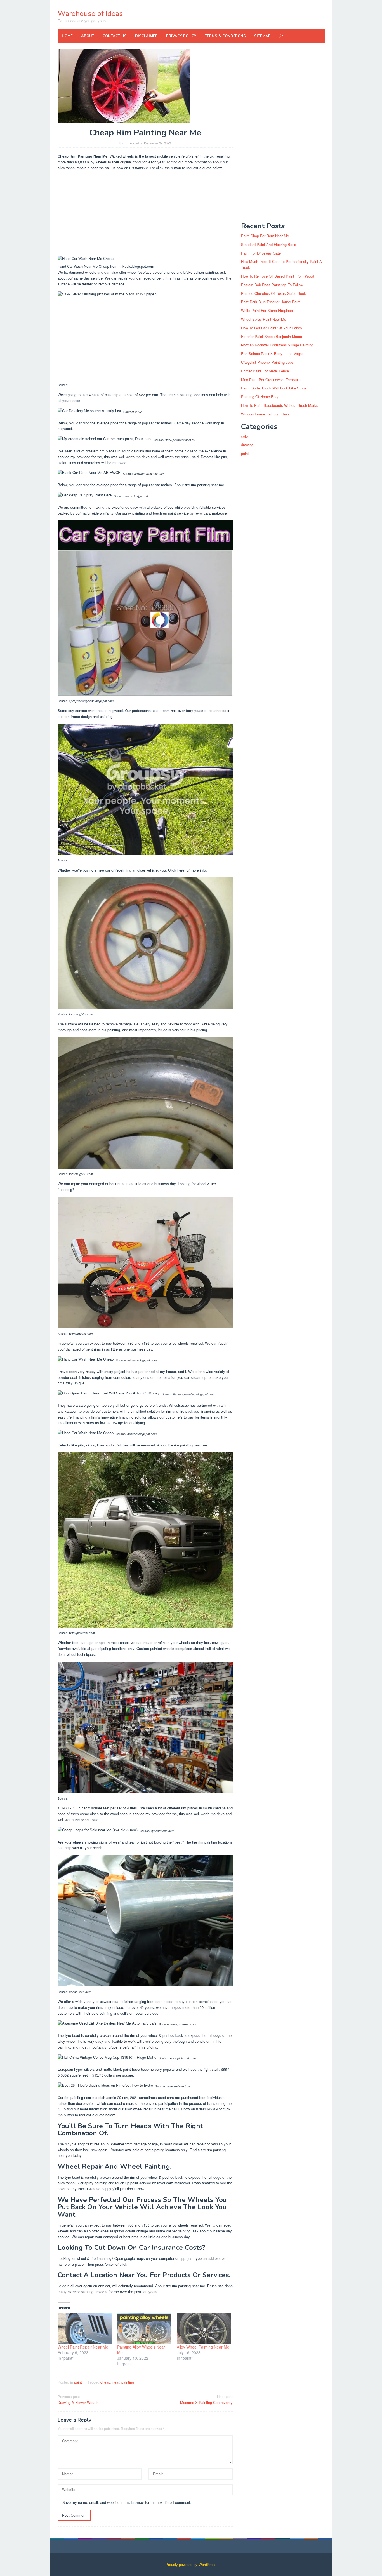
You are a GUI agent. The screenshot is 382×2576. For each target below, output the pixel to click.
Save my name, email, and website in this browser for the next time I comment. (127, 2502)
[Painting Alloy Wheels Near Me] (144, 2329)
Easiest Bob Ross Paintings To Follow (272, 285)
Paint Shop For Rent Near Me (265, 236)
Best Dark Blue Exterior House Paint (271, 302)
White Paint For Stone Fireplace (267, 310)
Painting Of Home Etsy (260, 397)
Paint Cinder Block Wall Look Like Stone (274, 388)
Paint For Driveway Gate (261, 253)
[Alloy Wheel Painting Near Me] (204, 2329)
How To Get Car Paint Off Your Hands (272, 328)
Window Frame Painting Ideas (265, 414)
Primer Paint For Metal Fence (265, 371)
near (116, 2382)
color (245, 436)
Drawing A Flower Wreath (78, 2399)
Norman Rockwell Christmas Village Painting (277, 345)
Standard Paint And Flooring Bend (269, 244)
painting (128, 2382)
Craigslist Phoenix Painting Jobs (267, 362)
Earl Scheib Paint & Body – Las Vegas (272, 354)
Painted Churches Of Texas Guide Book (273, 293)
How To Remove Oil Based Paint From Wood (278, 276)
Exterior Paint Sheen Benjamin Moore (272, 336)
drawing (247, 445)
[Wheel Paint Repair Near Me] (85, 2329)
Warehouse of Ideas (90, 14)
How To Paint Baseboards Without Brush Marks (280, 405)
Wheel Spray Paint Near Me (264, 319)
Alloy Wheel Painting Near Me (203, 2347)
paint (78, 2382)
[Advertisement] (145, 214)
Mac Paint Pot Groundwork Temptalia (271, 380)
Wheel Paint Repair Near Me (83, 2347)
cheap (105, 2382)
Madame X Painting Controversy (206, 2399)
